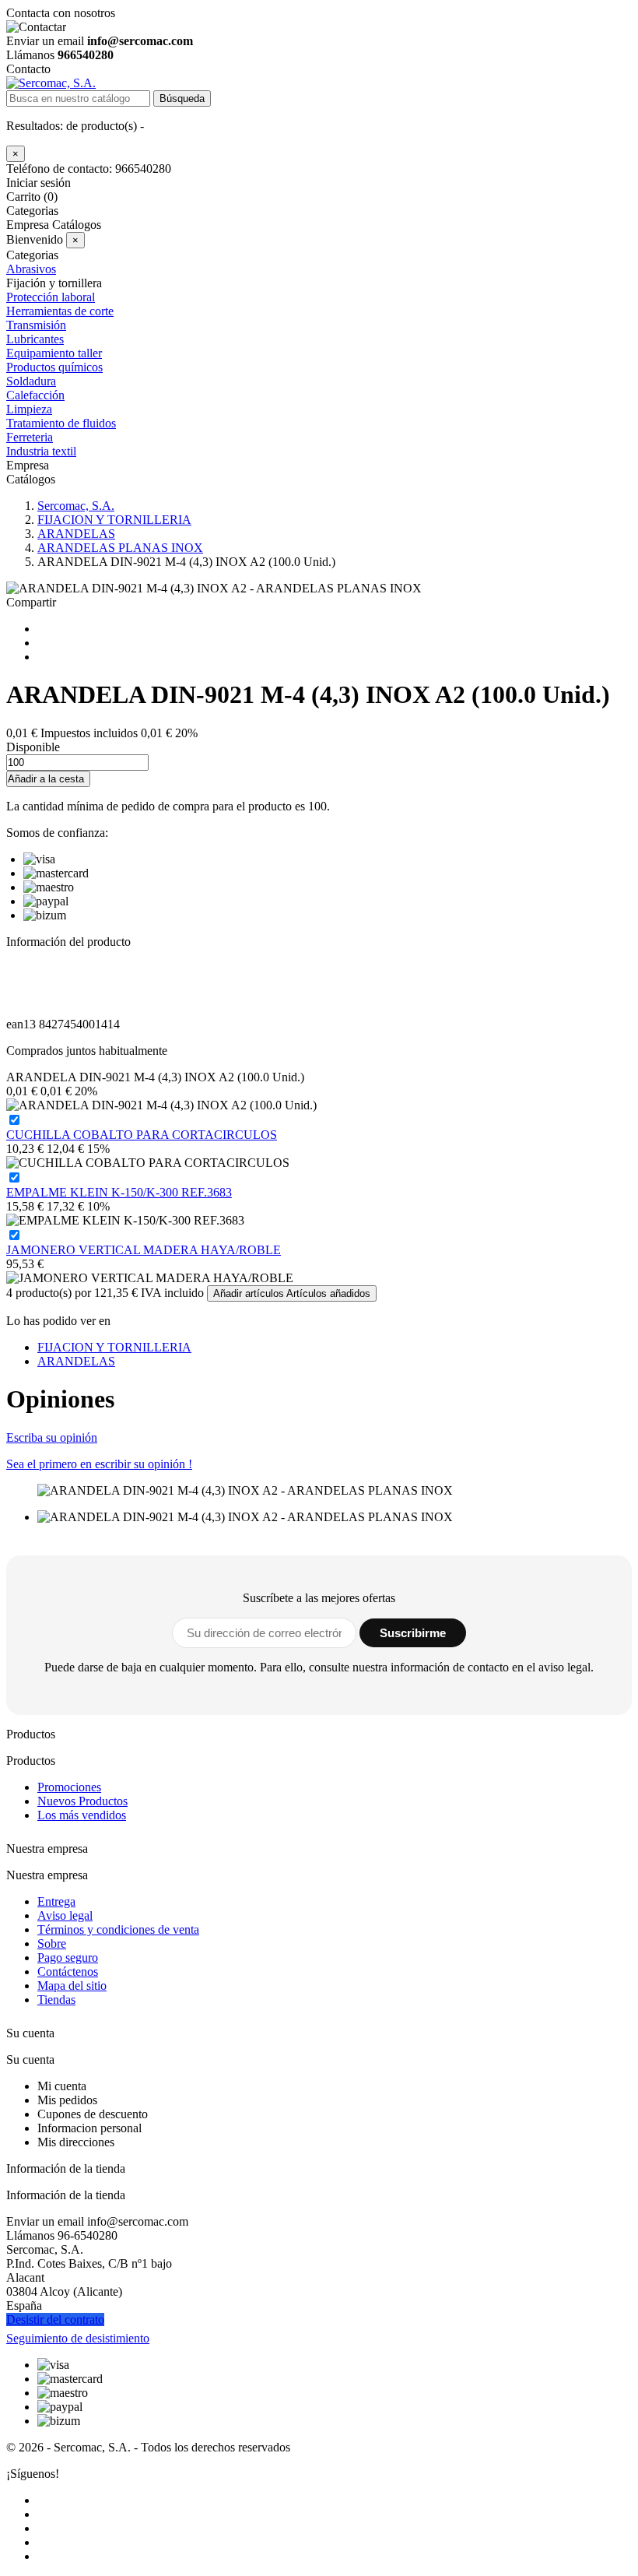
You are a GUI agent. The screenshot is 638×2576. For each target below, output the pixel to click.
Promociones (69, 1787)
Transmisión (36, 325)
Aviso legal (65, 1915)
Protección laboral (51, 297)
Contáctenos (68, 1972)
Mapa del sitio (72, 1986)
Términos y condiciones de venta (118, 1929)
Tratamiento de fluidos (61, 423)
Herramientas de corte (60, 311)
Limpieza (29, 409)
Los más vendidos (82, 1815)
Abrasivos (31, 269)
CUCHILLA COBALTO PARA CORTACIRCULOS (142, 1135)
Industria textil (41, 451)
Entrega (56, 1901)
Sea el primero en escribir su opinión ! (99, 1464)
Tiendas (56, 2000)
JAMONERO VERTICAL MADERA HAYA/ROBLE (144, 1250)
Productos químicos (54, 367)
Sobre (52, 1943)
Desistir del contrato (55, 2319)
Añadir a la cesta (46, 779)
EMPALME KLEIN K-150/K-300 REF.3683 (119, 1192)
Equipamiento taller (54, 353)
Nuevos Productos (82, 1801)
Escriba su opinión (52, 1437)
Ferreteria (30, 437)
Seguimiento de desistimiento (78, 2338)
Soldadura (31, 381)
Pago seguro (68, 1957)
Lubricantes (35, 339)
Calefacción (35, 395)
